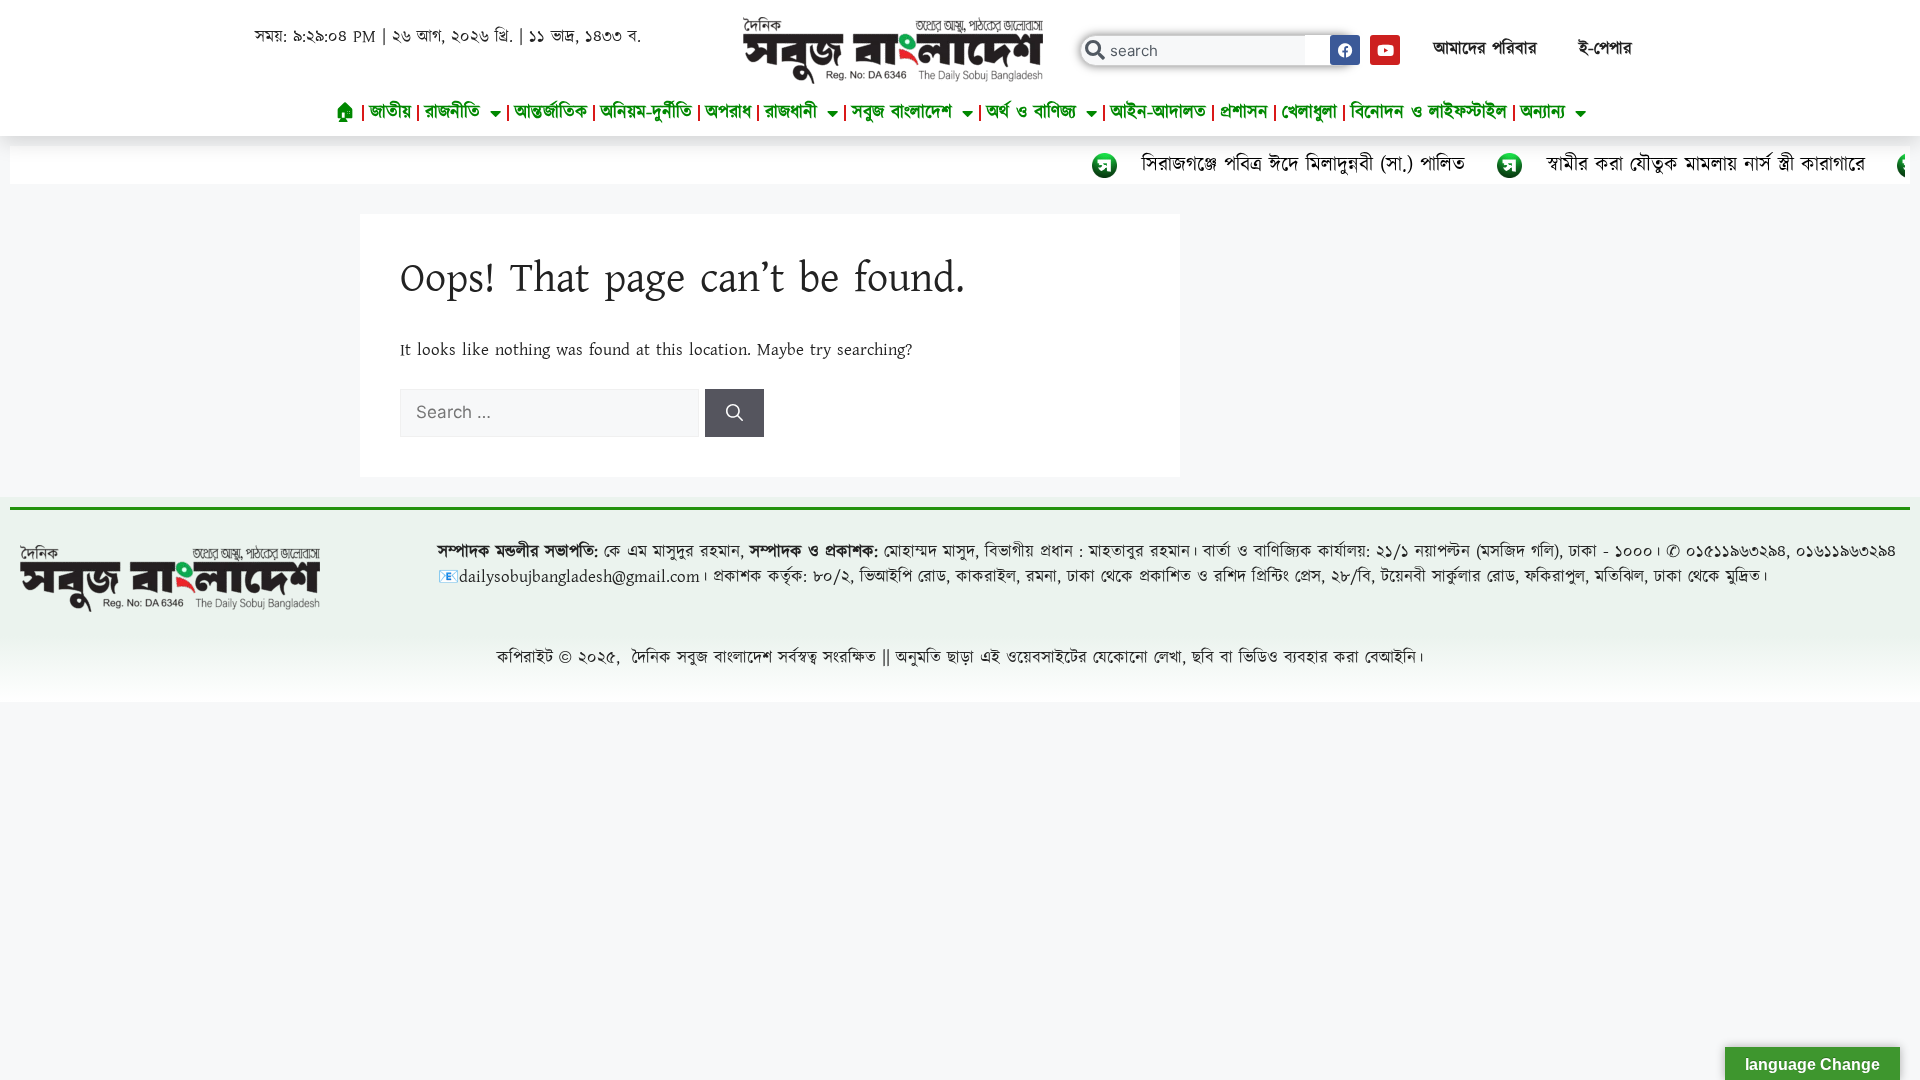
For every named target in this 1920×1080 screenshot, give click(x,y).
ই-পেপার (1605, 49)
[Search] (734, 413)
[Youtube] (1385, 50)
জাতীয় (390, 112)
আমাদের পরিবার (1485, 49)
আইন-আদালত (1158, 112)
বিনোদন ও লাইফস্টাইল (1429, 112)
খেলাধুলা (1309, 112)
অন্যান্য (1543, 112)
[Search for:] (552, 413)
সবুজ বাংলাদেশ (902, 112)
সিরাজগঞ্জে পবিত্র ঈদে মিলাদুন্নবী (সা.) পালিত (1260, 165)
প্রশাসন (1244, 112)
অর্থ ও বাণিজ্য (1031, 112)
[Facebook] (1345, 50)
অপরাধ (728, 112)
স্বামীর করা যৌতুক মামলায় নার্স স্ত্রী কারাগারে (1663, 165)
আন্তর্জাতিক (551, 112)
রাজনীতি (452, 112)
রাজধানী (791, 112)
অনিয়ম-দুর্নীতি (646, 112)
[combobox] (1218, 50)
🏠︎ (345, 112)
